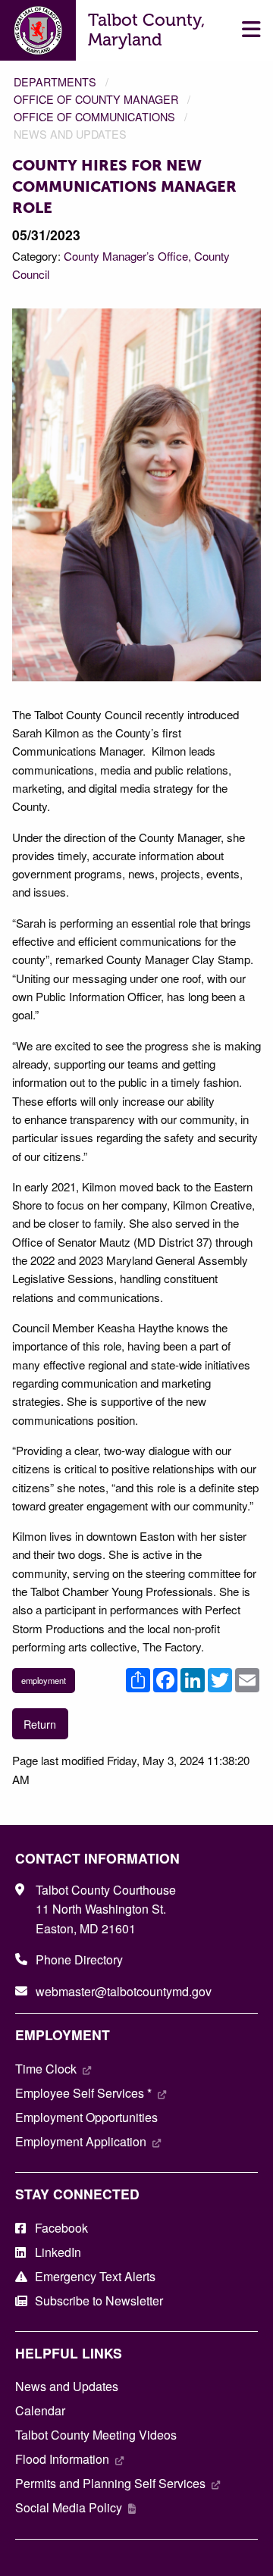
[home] (38, 28)
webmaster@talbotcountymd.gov (124, 1991)
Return (40, 1724)
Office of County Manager (96, 99)
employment (44, 1680)
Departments (55, 81)
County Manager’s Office (126, 256)
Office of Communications (94, 116)
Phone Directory (79, 1959)
